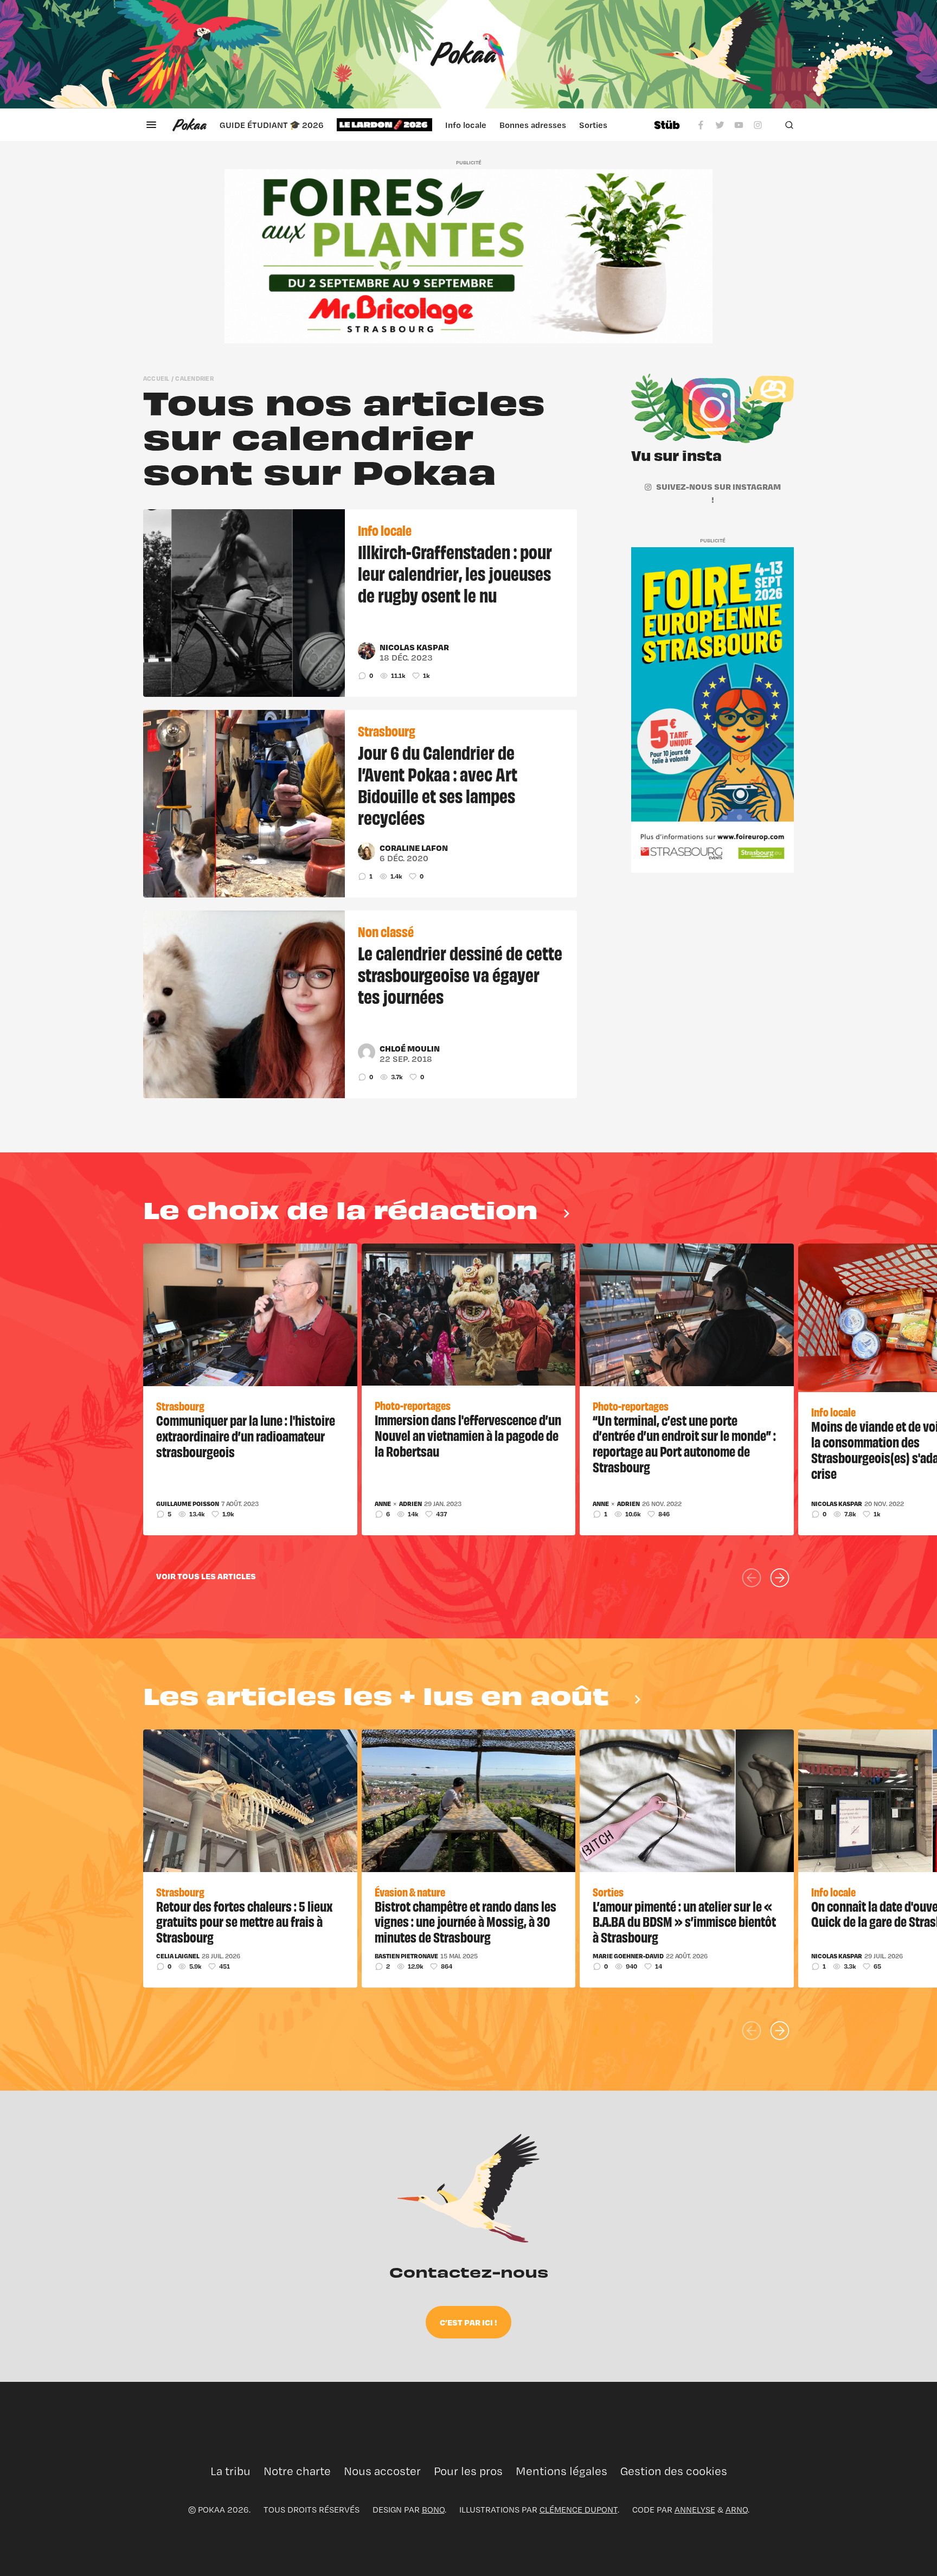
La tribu (230, 2471)
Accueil (156, 378)
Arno (737, 2510)
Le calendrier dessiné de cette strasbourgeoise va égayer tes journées (460, 974)
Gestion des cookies (674, 2471)
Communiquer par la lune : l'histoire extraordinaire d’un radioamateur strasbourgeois (246, 1436)
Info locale (466, 125)
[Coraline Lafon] (367, 851)
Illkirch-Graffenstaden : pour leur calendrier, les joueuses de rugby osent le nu (455, 573)
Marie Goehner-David (628, 1956)
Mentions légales (561, 2471)
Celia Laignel (178, 1956)
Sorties (593, 125)
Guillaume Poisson (188, 1504)
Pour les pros (468, 2471)
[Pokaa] (468, 54)
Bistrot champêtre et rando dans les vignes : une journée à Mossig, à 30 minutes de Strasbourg (466, 1921)
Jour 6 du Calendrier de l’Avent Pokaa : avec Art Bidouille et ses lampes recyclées (438, 784)
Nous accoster (382, 2471)
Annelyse (695, 2510)
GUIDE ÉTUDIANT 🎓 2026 (272, 125)
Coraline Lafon (414, 848)
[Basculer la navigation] (151, 125)
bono (433, 2510)
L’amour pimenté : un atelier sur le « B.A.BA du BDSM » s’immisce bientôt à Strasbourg (684, 1921)
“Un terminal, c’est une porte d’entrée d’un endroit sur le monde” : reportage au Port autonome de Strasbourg (684, 1443)
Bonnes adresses (533, 125)
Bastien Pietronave (406, 1956)
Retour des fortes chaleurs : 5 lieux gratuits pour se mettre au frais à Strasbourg (244, 1921)
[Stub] (667, 125)
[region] (430, 125)
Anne (383, 1504)
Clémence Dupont (579, 2510)
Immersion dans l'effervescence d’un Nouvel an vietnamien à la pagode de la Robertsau (468, 1435)
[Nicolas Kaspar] (367, 651)
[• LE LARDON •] (384, 125)
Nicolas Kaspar (414, 647)
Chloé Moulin (410, 1048)
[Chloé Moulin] (367, 1052)
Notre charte (297, 2471)
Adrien (410, 1504)
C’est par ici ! (468, 2322)
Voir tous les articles (206, 1576)
